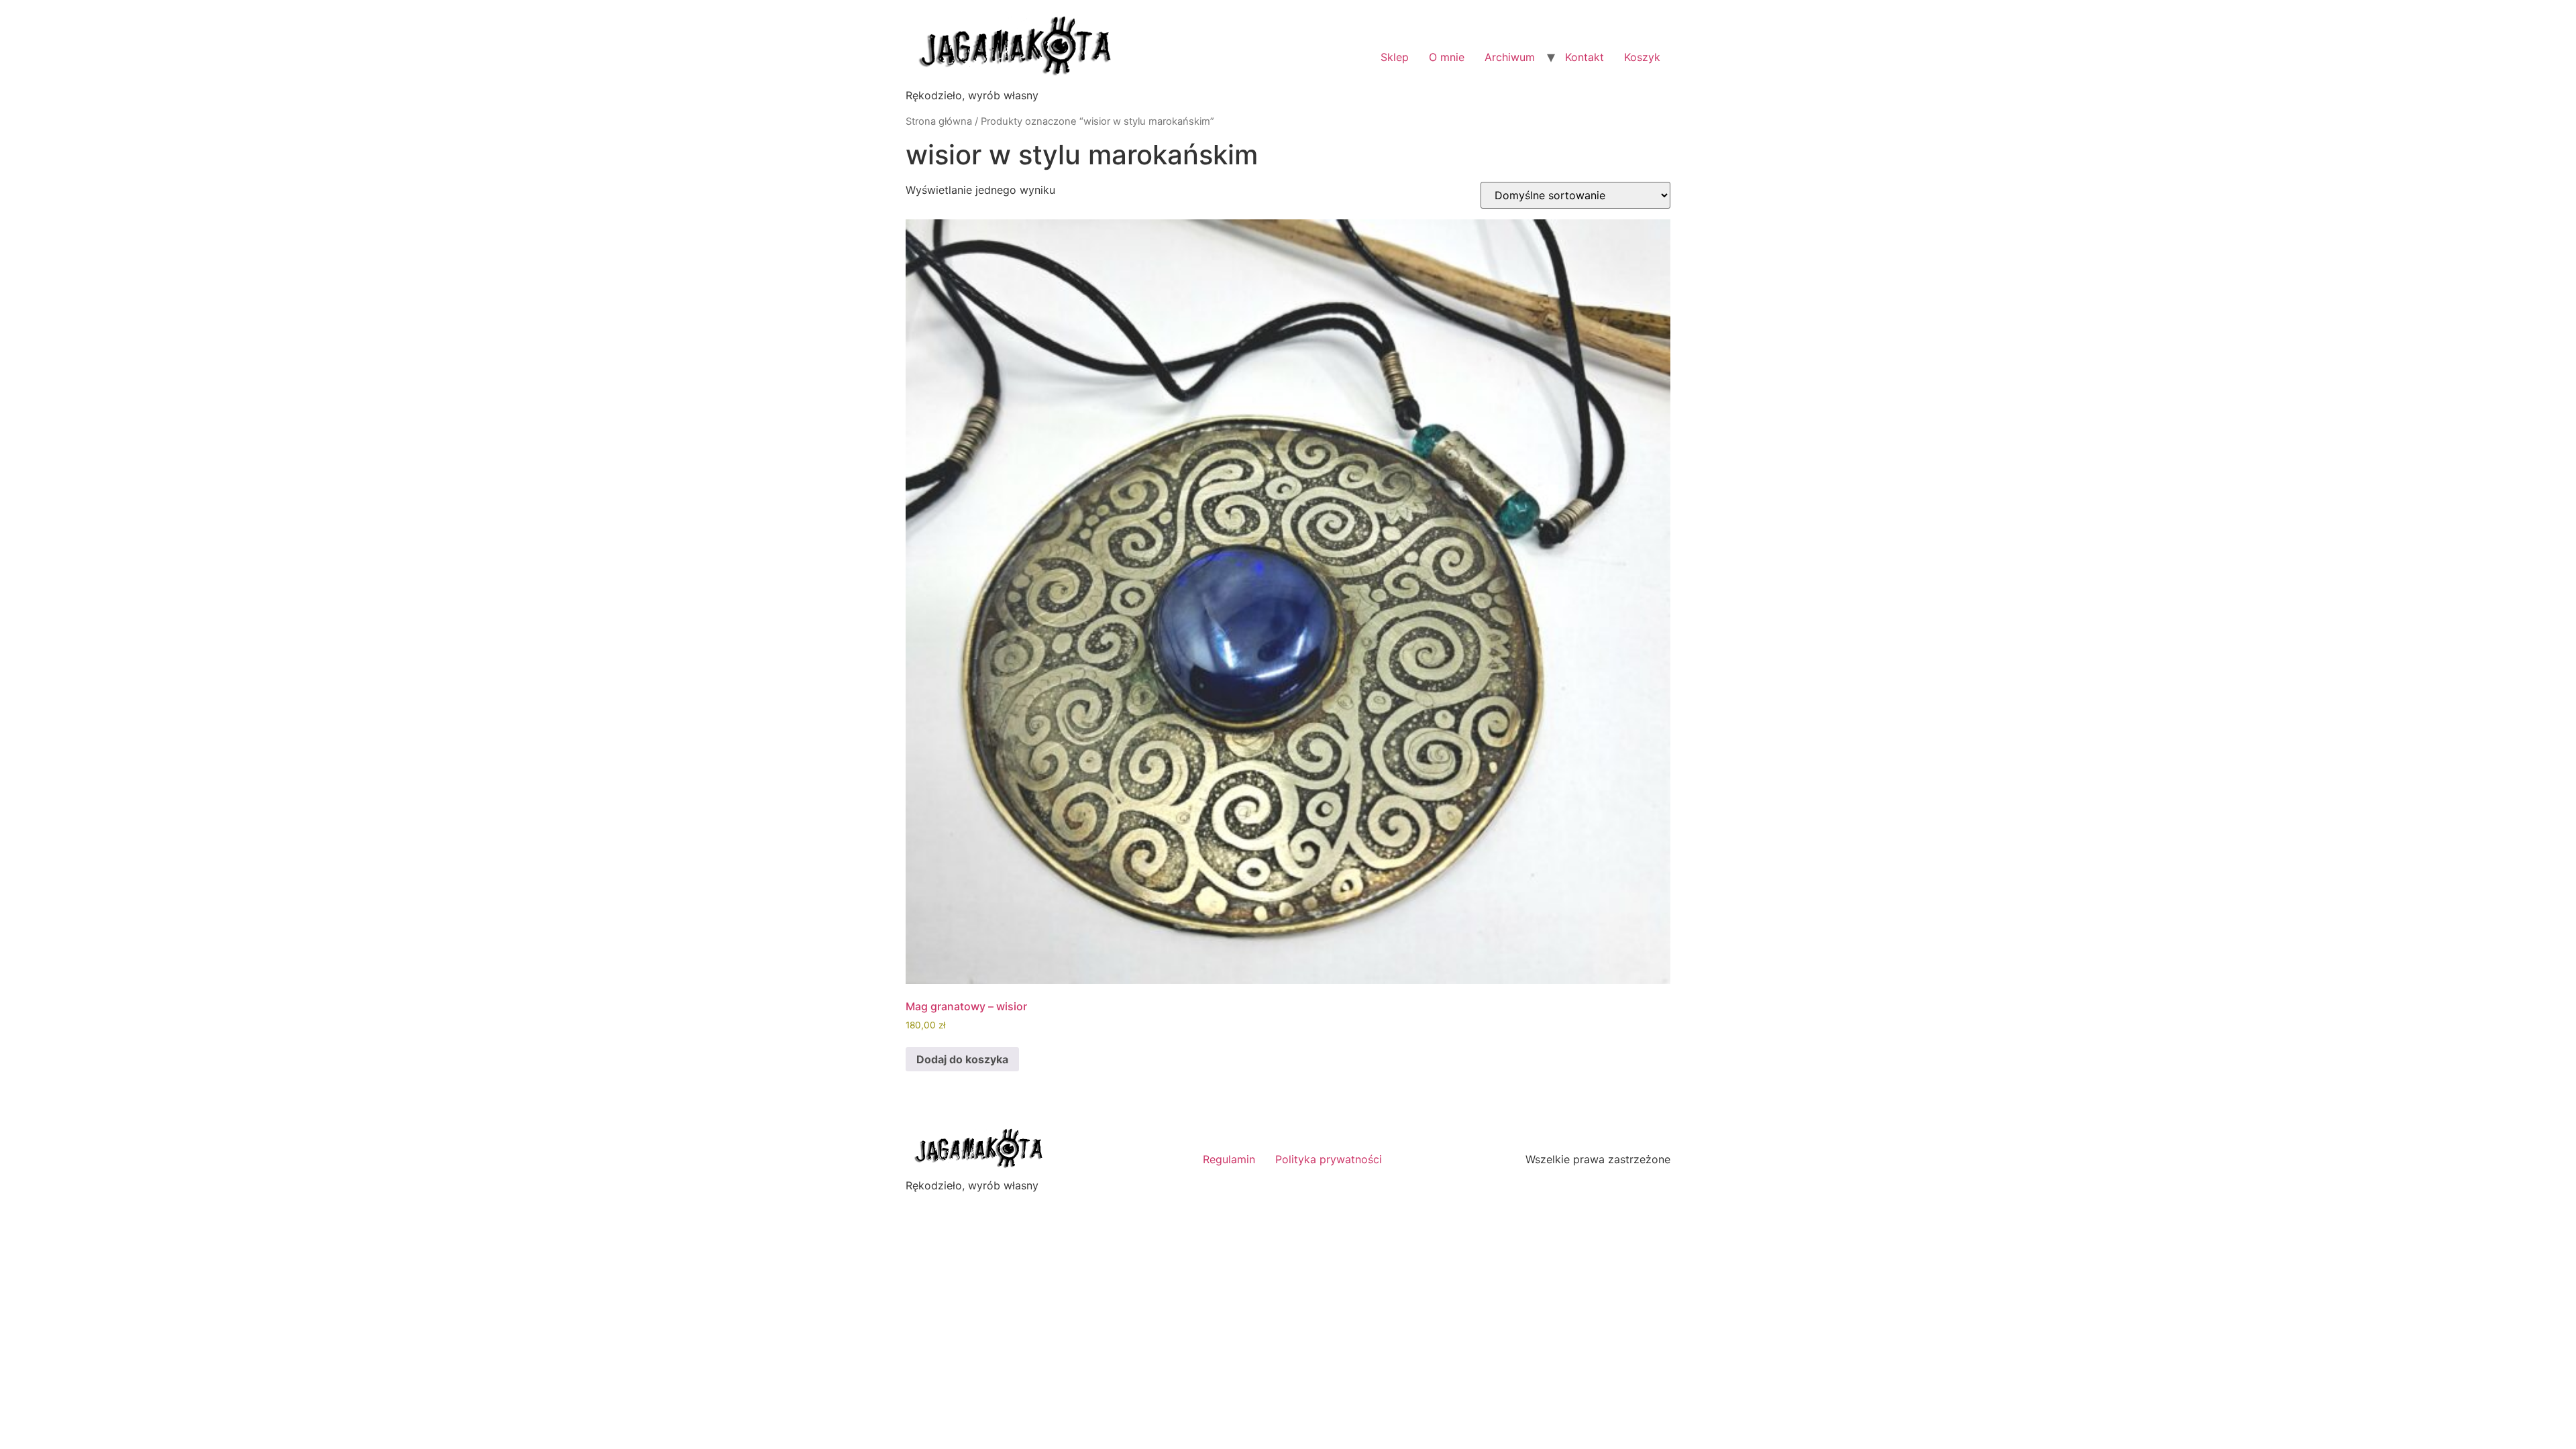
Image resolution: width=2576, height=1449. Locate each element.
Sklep (1395, 57)
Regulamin (1229, 1159)
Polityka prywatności (1329, 1159)
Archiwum (1510, 57)
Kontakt (1585, 57)
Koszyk (1642, 57)
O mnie (1447, 57)
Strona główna (939, 121)
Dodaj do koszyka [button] (962, 1059)
